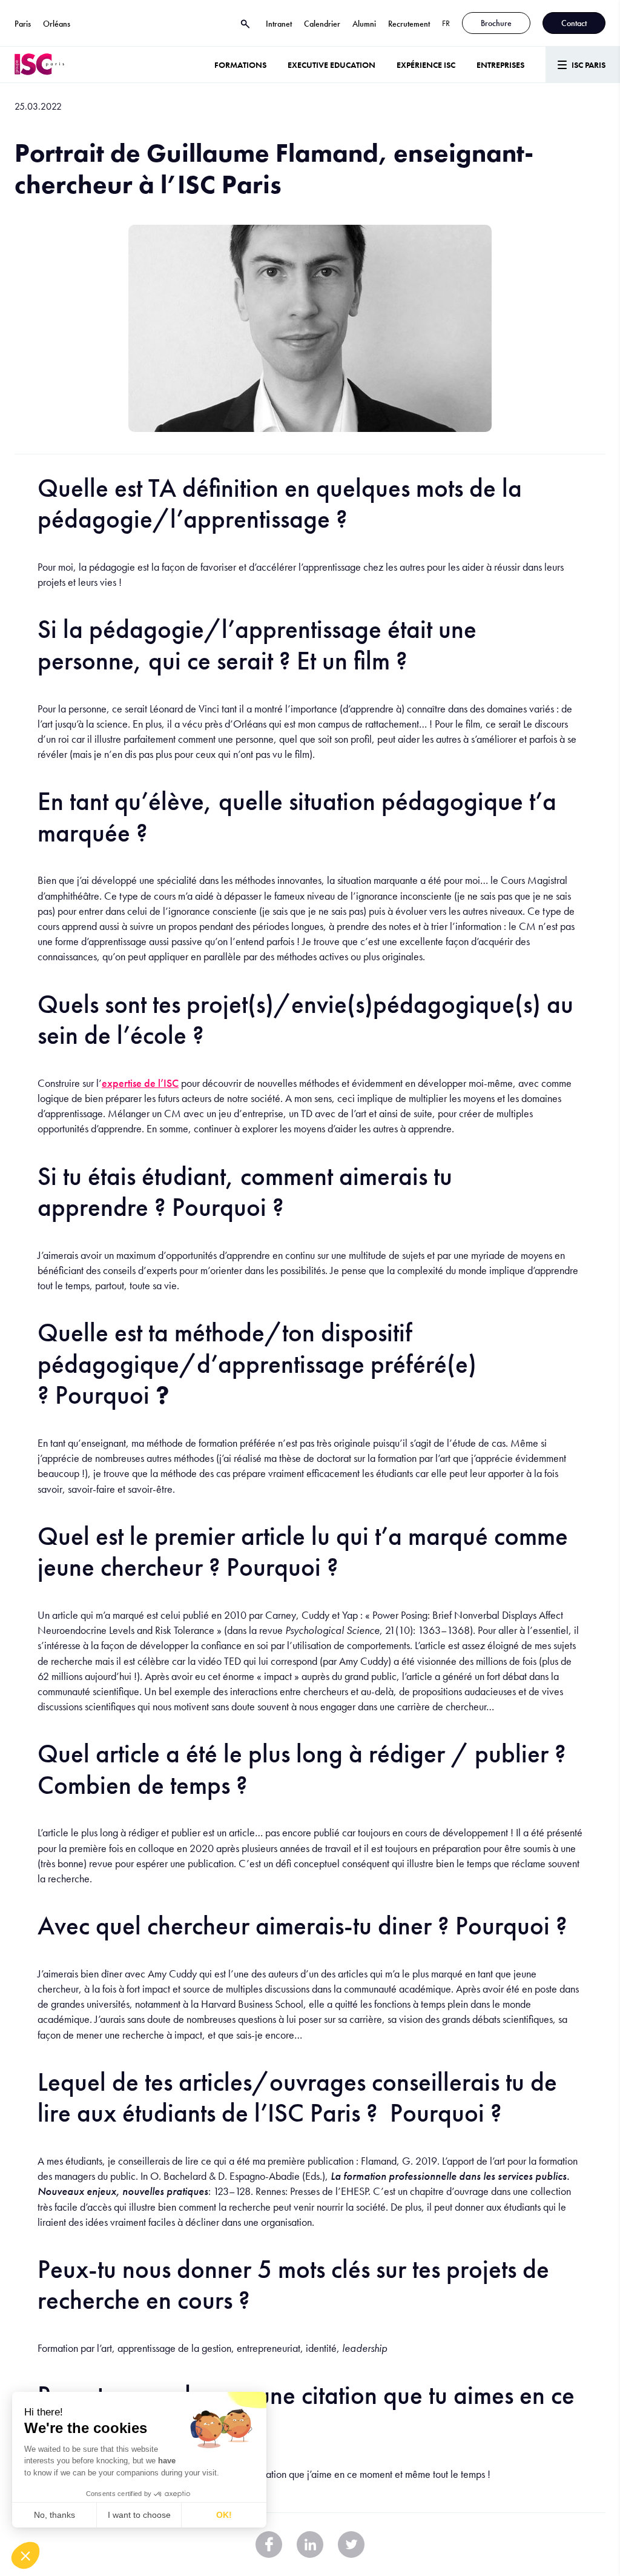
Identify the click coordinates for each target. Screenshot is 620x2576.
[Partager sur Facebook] (269, 2544)
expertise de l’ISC (140, 1083)
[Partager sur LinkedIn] (310, 2544)
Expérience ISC (426, 65)
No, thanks (54, 2515)
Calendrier (322, 24)
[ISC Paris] (39, 65)
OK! (224, 2515)
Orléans (57, 24)
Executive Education (331, 65)
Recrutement (409, 24)
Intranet (279, 24)
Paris (23, 24)
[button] (25, 2555)
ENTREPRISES (500, 65)
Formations (240, 65)
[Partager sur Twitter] (351, 2544)
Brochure (496, 23)
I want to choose (139, 2515)
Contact (574, 23)
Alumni (364, 24)
